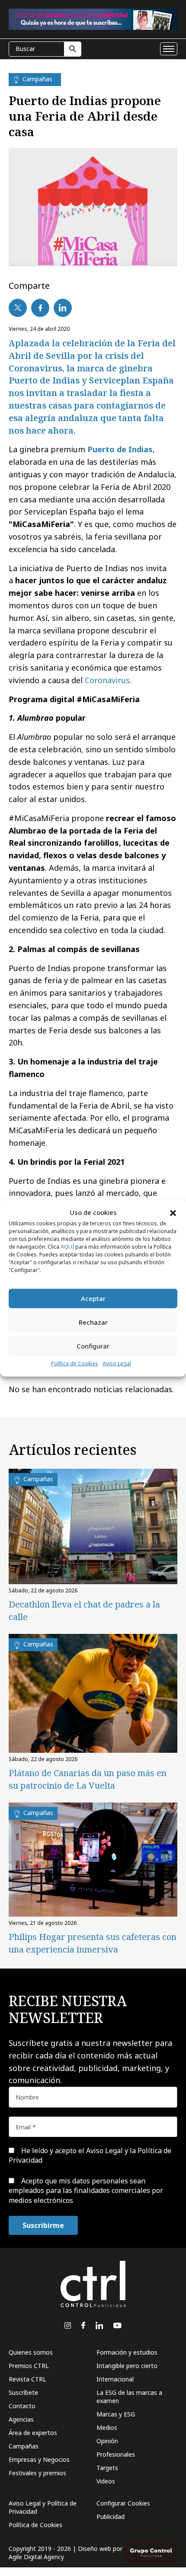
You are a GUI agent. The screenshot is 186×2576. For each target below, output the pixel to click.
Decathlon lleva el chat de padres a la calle (84, 1611)
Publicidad (111, 2517)
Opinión (107, 2441)
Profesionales (116, 2454)
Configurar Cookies (123, 2503)
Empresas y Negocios (39, 2459)
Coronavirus (107, 680)
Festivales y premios (37, 2473)
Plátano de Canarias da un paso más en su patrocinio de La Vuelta (88, 1779)
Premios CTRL (29, 2366)
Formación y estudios (127, 2352)
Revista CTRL (27, 2379)
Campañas (24, 2446)
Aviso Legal (117, 1363)
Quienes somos (31, 2352)
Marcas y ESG (116, 2414)
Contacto (22, 2406)
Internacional (115, 2379)
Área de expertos (33, 2433)
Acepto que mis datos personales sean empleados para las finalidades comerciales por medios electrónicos (86, 2191)
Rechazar (93, 1322)
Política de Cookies (75, 1363)
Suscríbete (23, 2392)
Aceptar (93, 1298)
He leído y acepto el (90, 2155)
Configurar (93, 1346)
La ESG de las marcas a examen (129, 2397)
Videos (106, 2481)
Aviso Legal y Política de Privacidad (43, 2507)
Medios (107, 2427)
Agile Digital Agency (36, 2557)
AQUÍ (67, 1247)
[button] (173, 1212)
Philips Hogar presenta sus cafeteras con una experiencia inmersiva (93, 1943)
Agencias (21, 2419)
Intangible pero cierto (127, 2366)
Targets (107, 2468)
